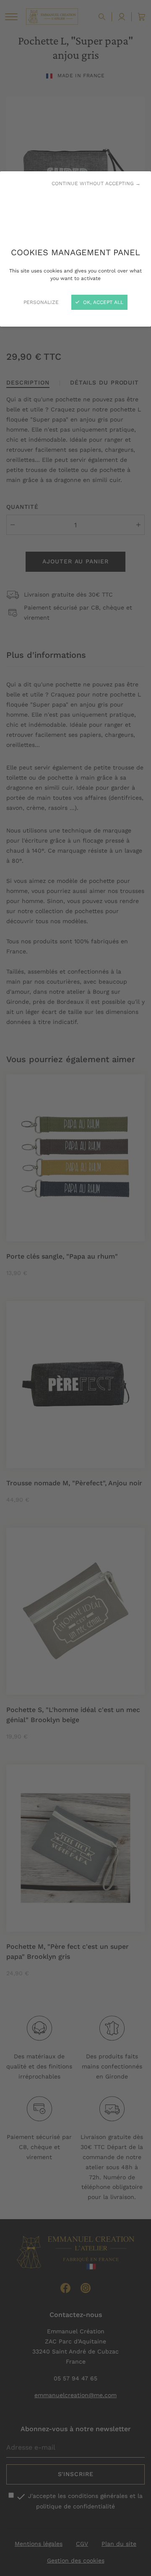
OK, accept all (102, 302)
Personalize (41, 302)
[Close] (75, 1288)
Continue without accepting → (96, 183)
